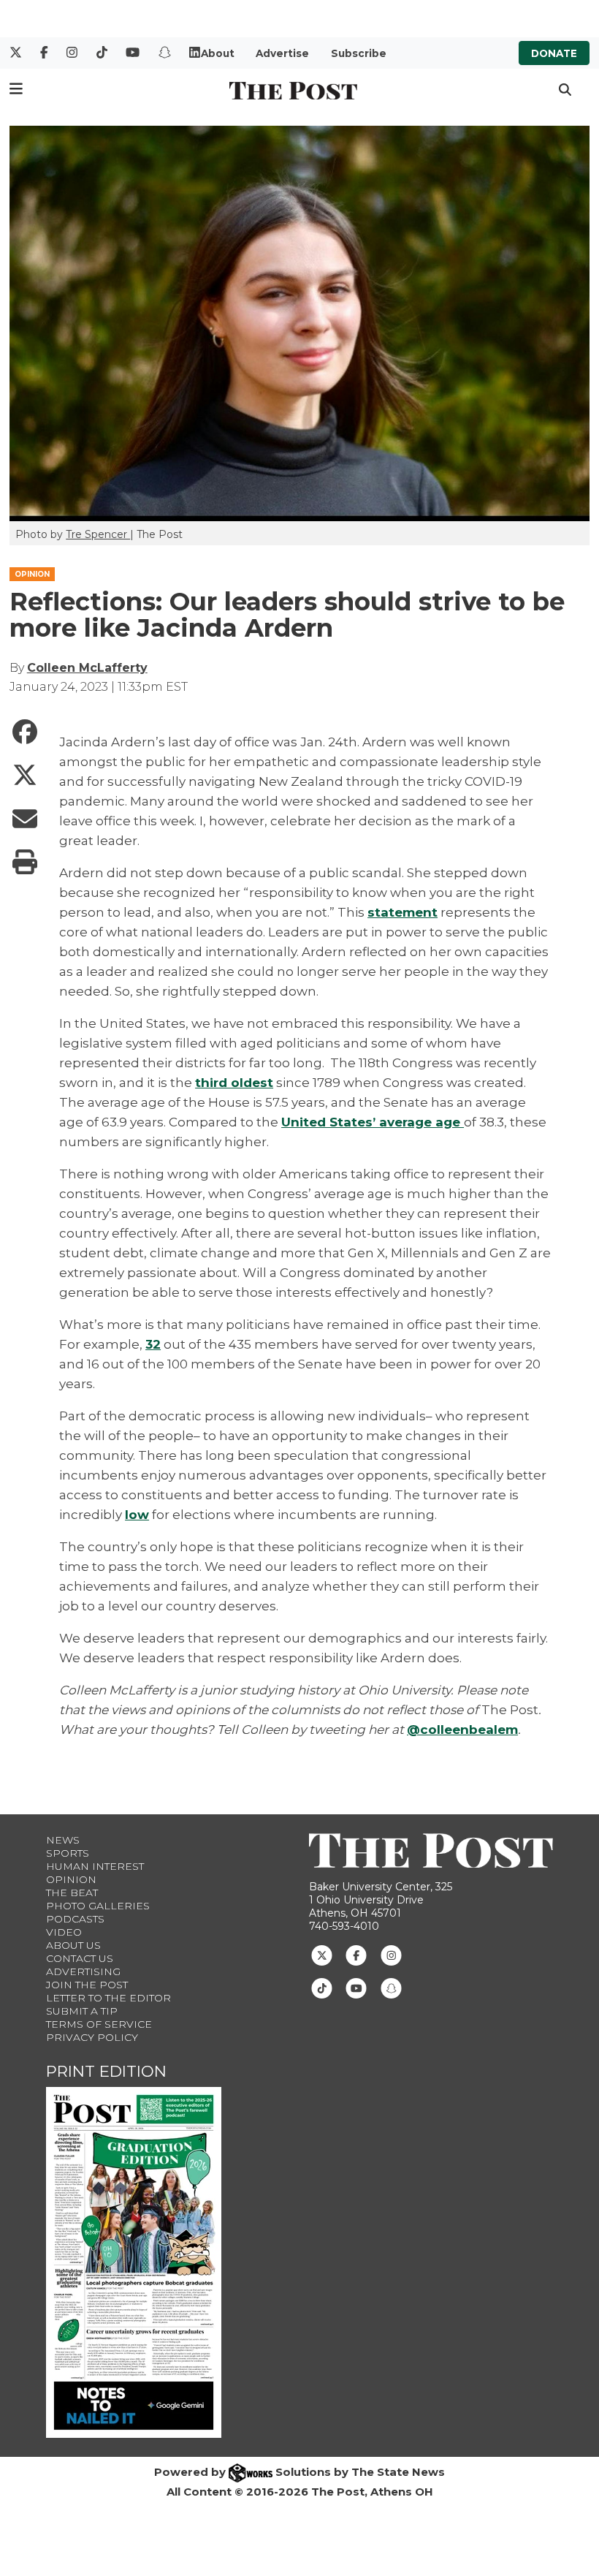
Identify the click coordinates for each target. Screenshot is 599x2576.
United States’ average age (373, 1122)
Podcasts (75, 1919)
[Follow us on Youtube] (356, 1988)
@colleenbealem (462, 1730)
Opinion (71, 1879)
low (137, 1515)
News (63, 1840)
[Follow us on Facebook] (356, 1955)
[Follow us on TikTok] (322, 1988)
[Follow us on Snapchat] (391, 1988)
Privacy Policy (92, 2037)
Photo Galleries (98, 1906)
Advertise (282, 53)
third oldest (234, 1083)
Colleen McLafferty (87, 668)
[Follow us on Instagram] (391, 1955)
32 (153, 1344)
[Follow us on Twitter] (322, 1955)
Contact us (80, 1958)
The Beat (72, 1893)
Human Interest (95, 1866)
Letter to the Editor (108, 1998)
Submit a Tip (82, 2011)
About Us (73, 1945)
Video (64, 1932)
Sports (68, 1853)
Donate (554, 53)
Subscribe (359, 53)
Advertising (83, 1971)
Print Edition (106, 2071)
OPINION (32, 574)
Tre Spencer (98, 534)
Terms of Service (99, 2024)
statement (402, 912)
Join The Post (87, 1985)
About (218, 53)
